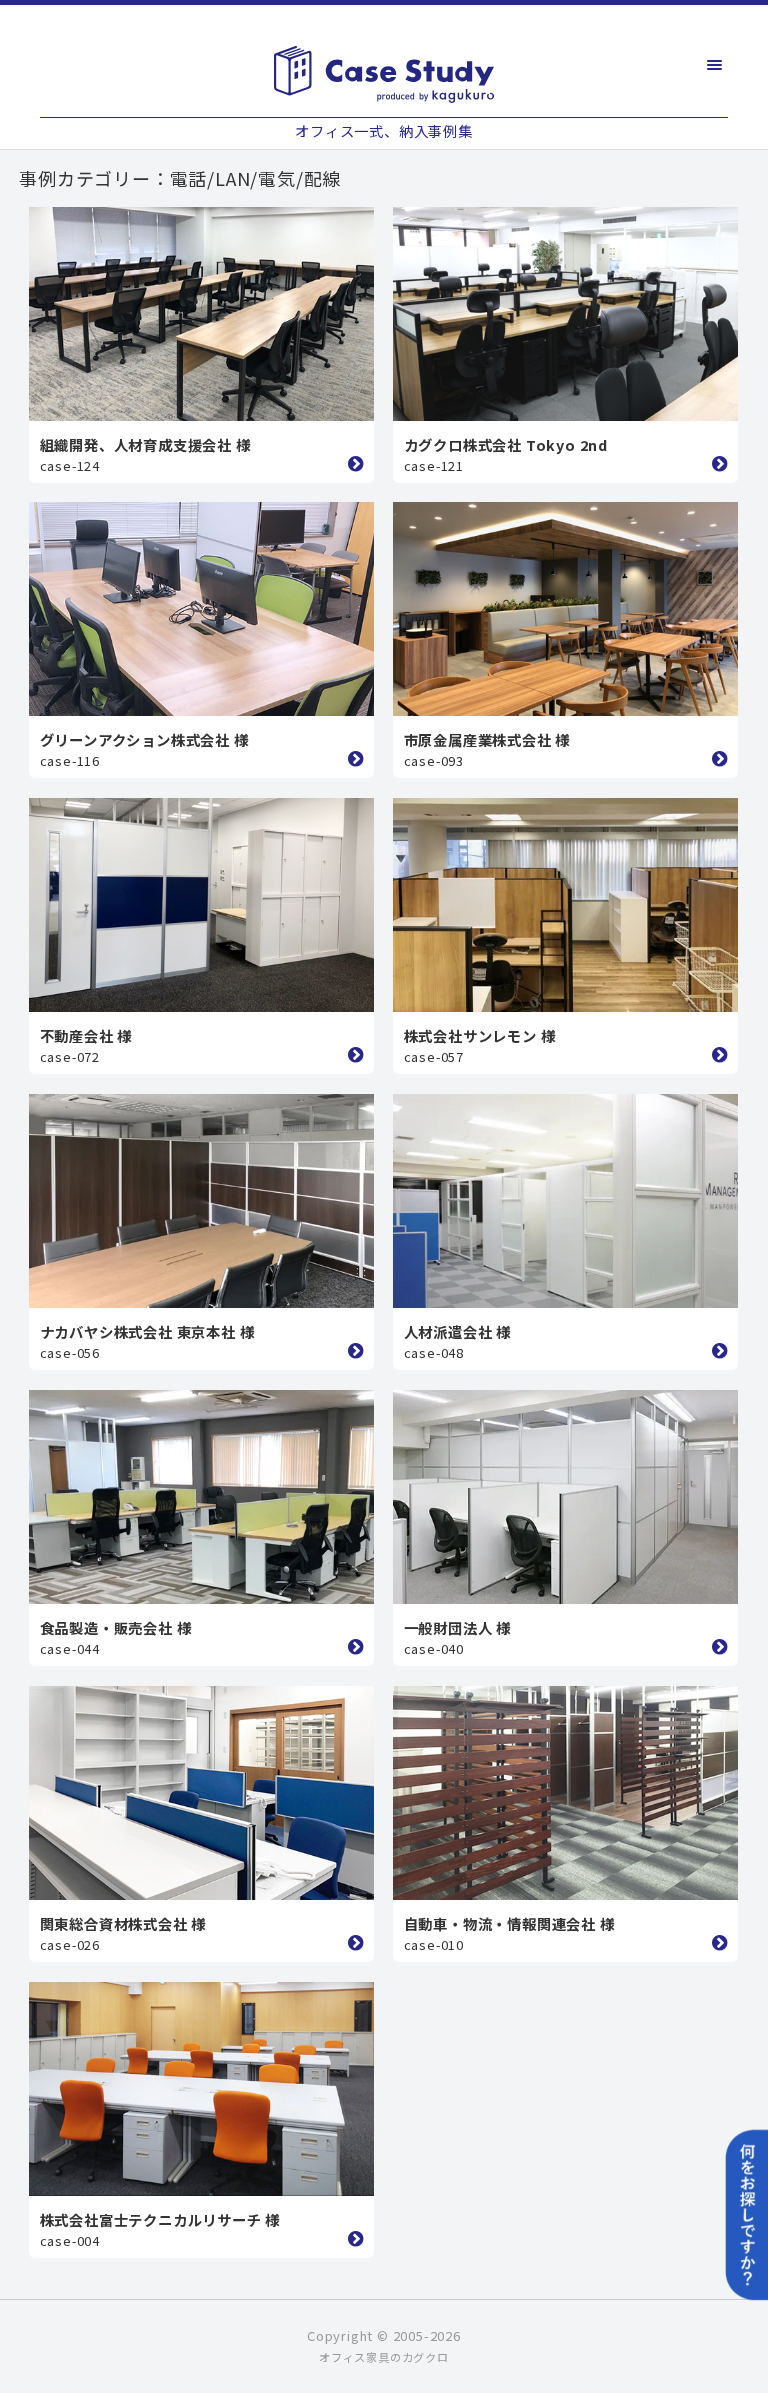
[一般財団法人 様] (565, 1497)
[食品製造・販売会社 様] (201, 1497)
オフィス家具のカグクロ (384, 2357)
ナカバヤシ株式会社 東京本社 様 (147, 1331)
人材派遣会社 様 (457, 1331)
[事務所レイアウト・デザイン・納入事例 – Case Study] (384, 74)
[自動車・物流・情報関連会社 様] (565, 1793)
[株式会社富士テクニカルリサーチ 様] (201, 2089)
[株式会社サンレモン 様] (565, 905)
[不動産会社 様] (201, 905)
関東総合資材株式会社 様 (123, 1923)
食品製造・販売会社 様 (116, 1627)
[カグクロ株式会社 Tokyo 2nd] (565, 314)
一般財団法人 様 (457, 1627)
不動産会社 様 (86, 1035)
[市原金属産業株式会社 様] (565, 609)
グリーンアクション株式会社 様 (144, 739)
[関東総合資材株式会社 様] (201, 1793)
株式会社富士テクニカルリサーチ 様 (160, 2219)
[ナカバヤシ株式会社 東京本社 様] (201, 1201)
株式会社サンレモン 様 (480, 1035)
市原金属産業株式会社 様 (487, 739)
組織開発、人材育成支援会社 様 (145, 444)
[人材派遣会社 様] (565, 1201)
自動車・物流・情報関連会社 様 (509, 1923)
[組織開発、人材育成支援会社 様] (201, 314)
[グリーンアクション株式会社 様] (201, 609)
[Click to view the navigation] (714, 65)
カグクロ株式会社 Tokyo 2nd (506, 444)
